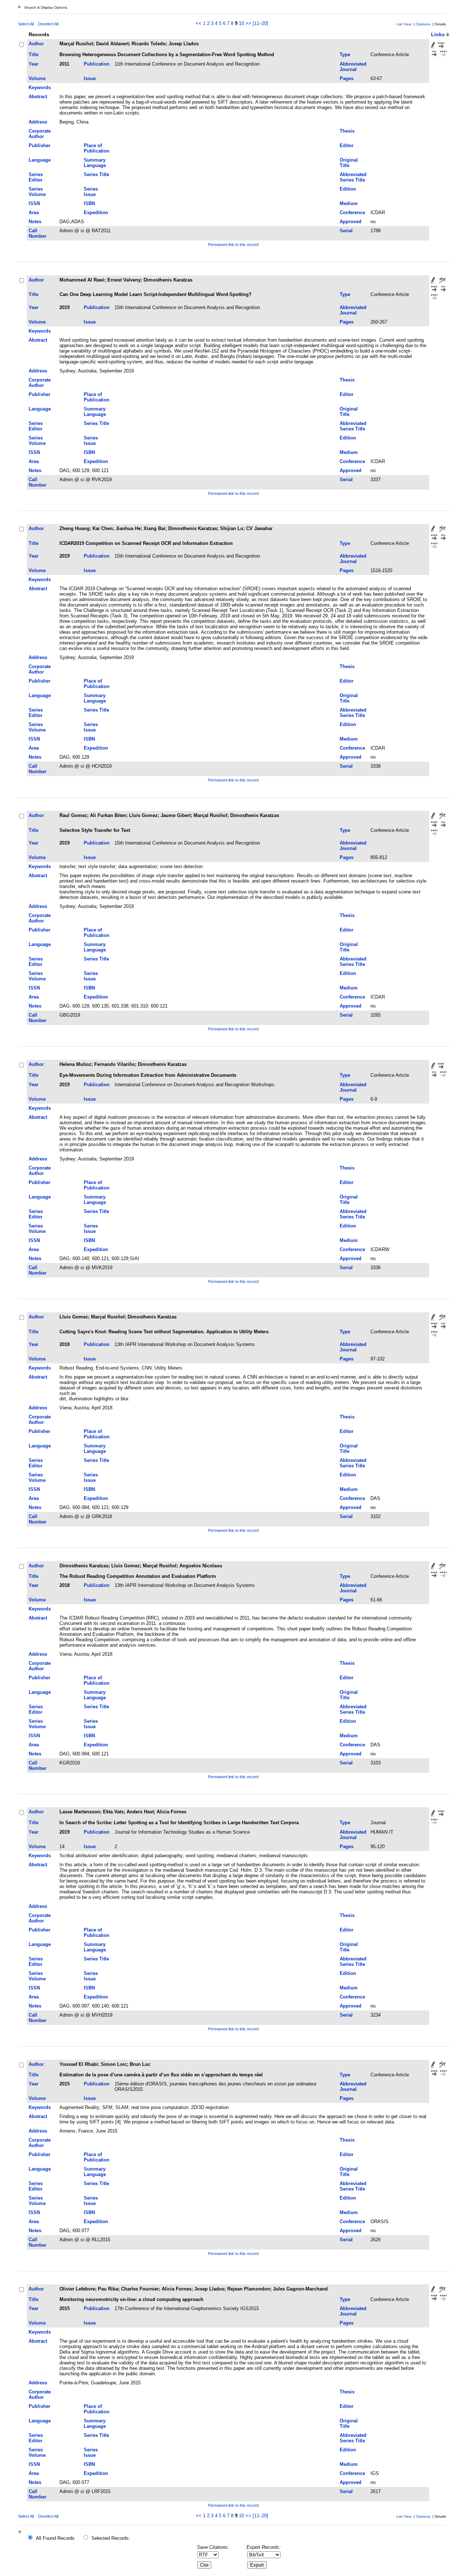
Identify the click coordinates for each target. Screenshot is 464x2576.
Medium (349, 203)
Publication (97, 64)
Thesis (347, 131)
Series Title (96, 174)
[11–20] (260, 23)
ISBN (89, 203)
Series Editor (36, 177)
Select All (26, 24)
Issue (90, 78)
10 (241, 23)
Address (38, 122)
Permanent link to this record (233, 245)
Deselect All (48, 24)
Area (34, 212)
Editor (347, 145)
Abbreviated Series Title (353, 177)
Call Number (38, 233)
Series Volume (37, 192)
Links (438, 34)
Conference (352, 212)
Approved (351, 222)
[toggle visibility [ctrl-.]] (21, 2533)
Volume (37, 78)
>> (248, 23)
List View (404, 24)
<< (199, 23)
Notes (35, 222)
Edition (348, 189)
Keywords (40, 87)
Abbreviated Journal (353, 67)
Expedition (96, 212)
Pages (347, 78)
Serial (346, 231)
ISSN (34, 203)
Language (40, 160)
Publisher (40, 145)
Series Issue (91, 192)
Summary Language (95, 163)
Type (345, 55)
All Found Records (55, 2538)
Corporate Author (40, 134)
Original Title (349, 163)
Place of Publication (97, 148)
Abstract (38, 97)
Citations (423, 24)
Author (36, 44)
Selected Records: (111, 2538)
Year (34, 64)
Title (34, 55)
